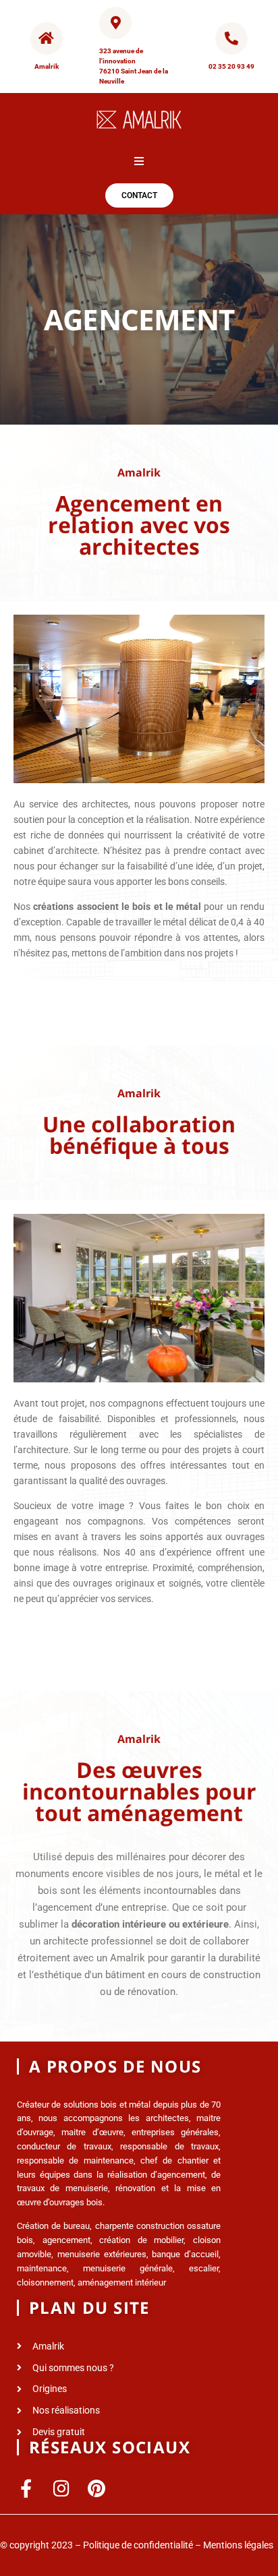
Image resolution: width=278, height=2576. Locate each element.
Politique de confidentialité (138, 2545)
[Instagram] (61, 2488)
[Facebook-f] (26, 2488)
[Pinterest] (96, 2488)
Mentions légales (238, 2545)
